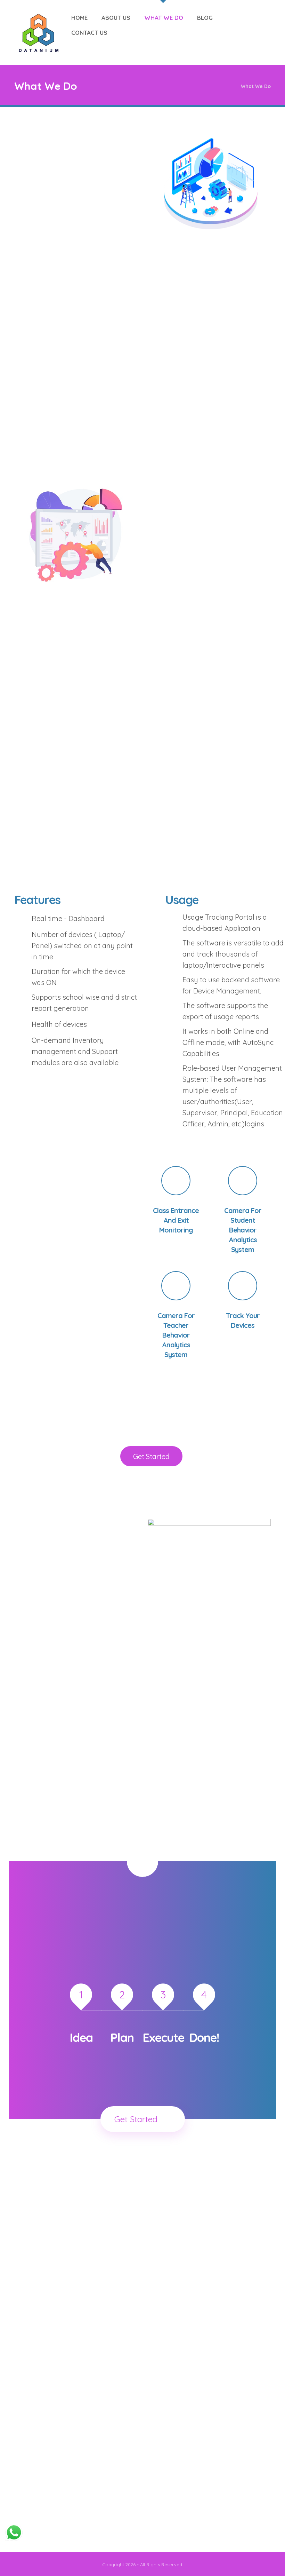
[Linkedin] (59, 2515)
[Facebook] (37, 2515)
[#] (142, 1861)
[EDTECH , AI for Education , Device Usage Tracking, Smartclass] (39, 33)
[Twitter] (48, 2515)
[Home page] (227, 86)
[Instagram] (70, 2515)
